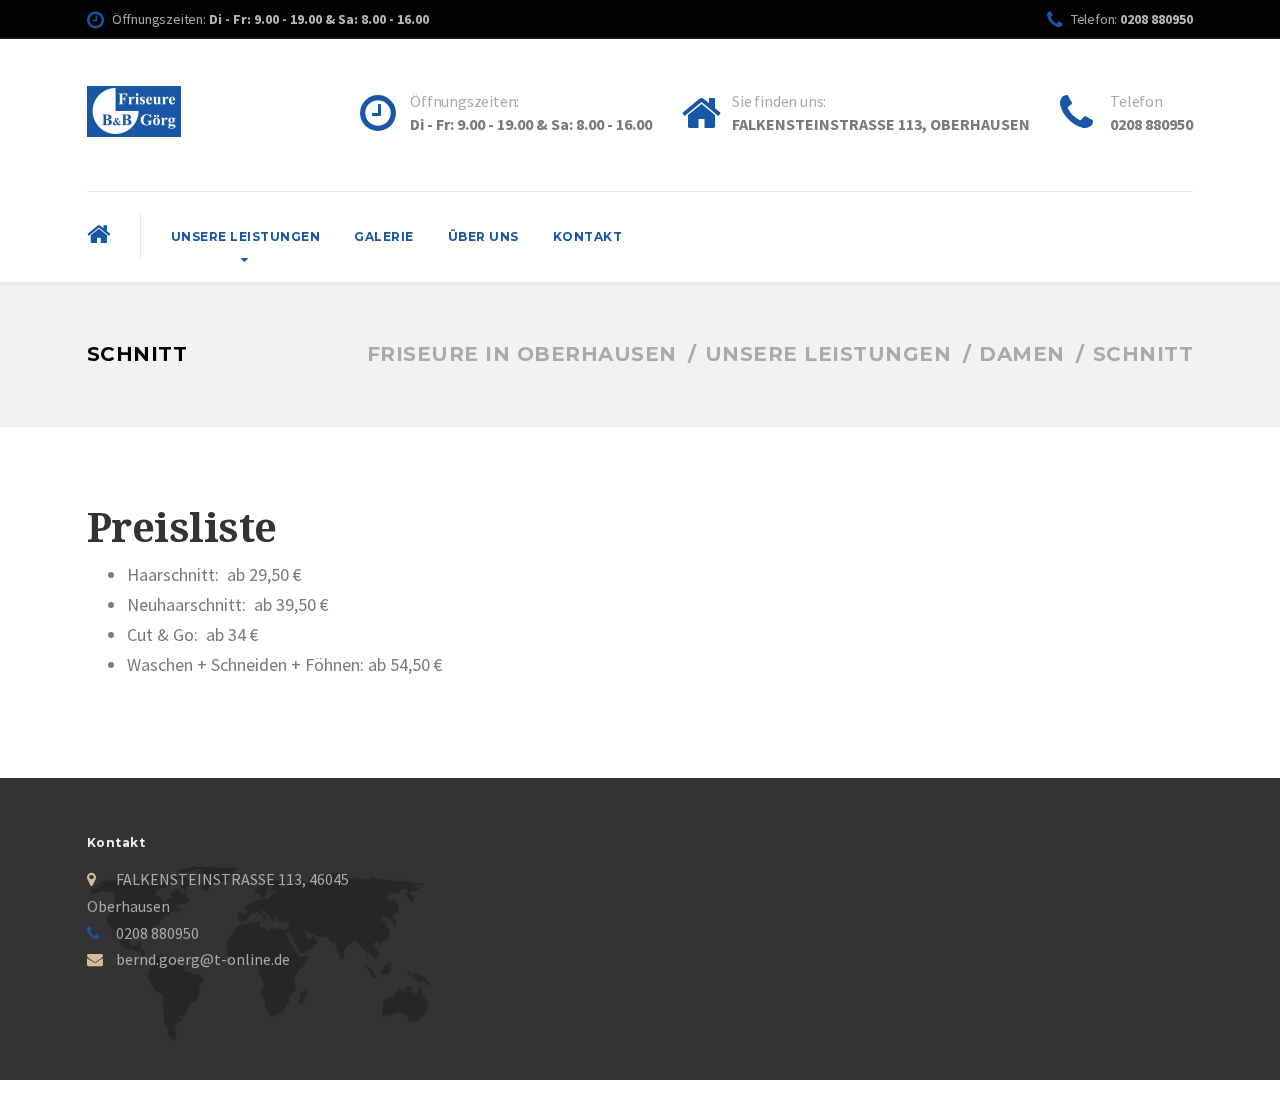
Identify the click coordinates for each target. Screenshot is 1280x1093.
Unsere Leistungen (246, 236)
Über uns (483, 236)
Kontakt (588, 236)
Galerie (384, 236)
